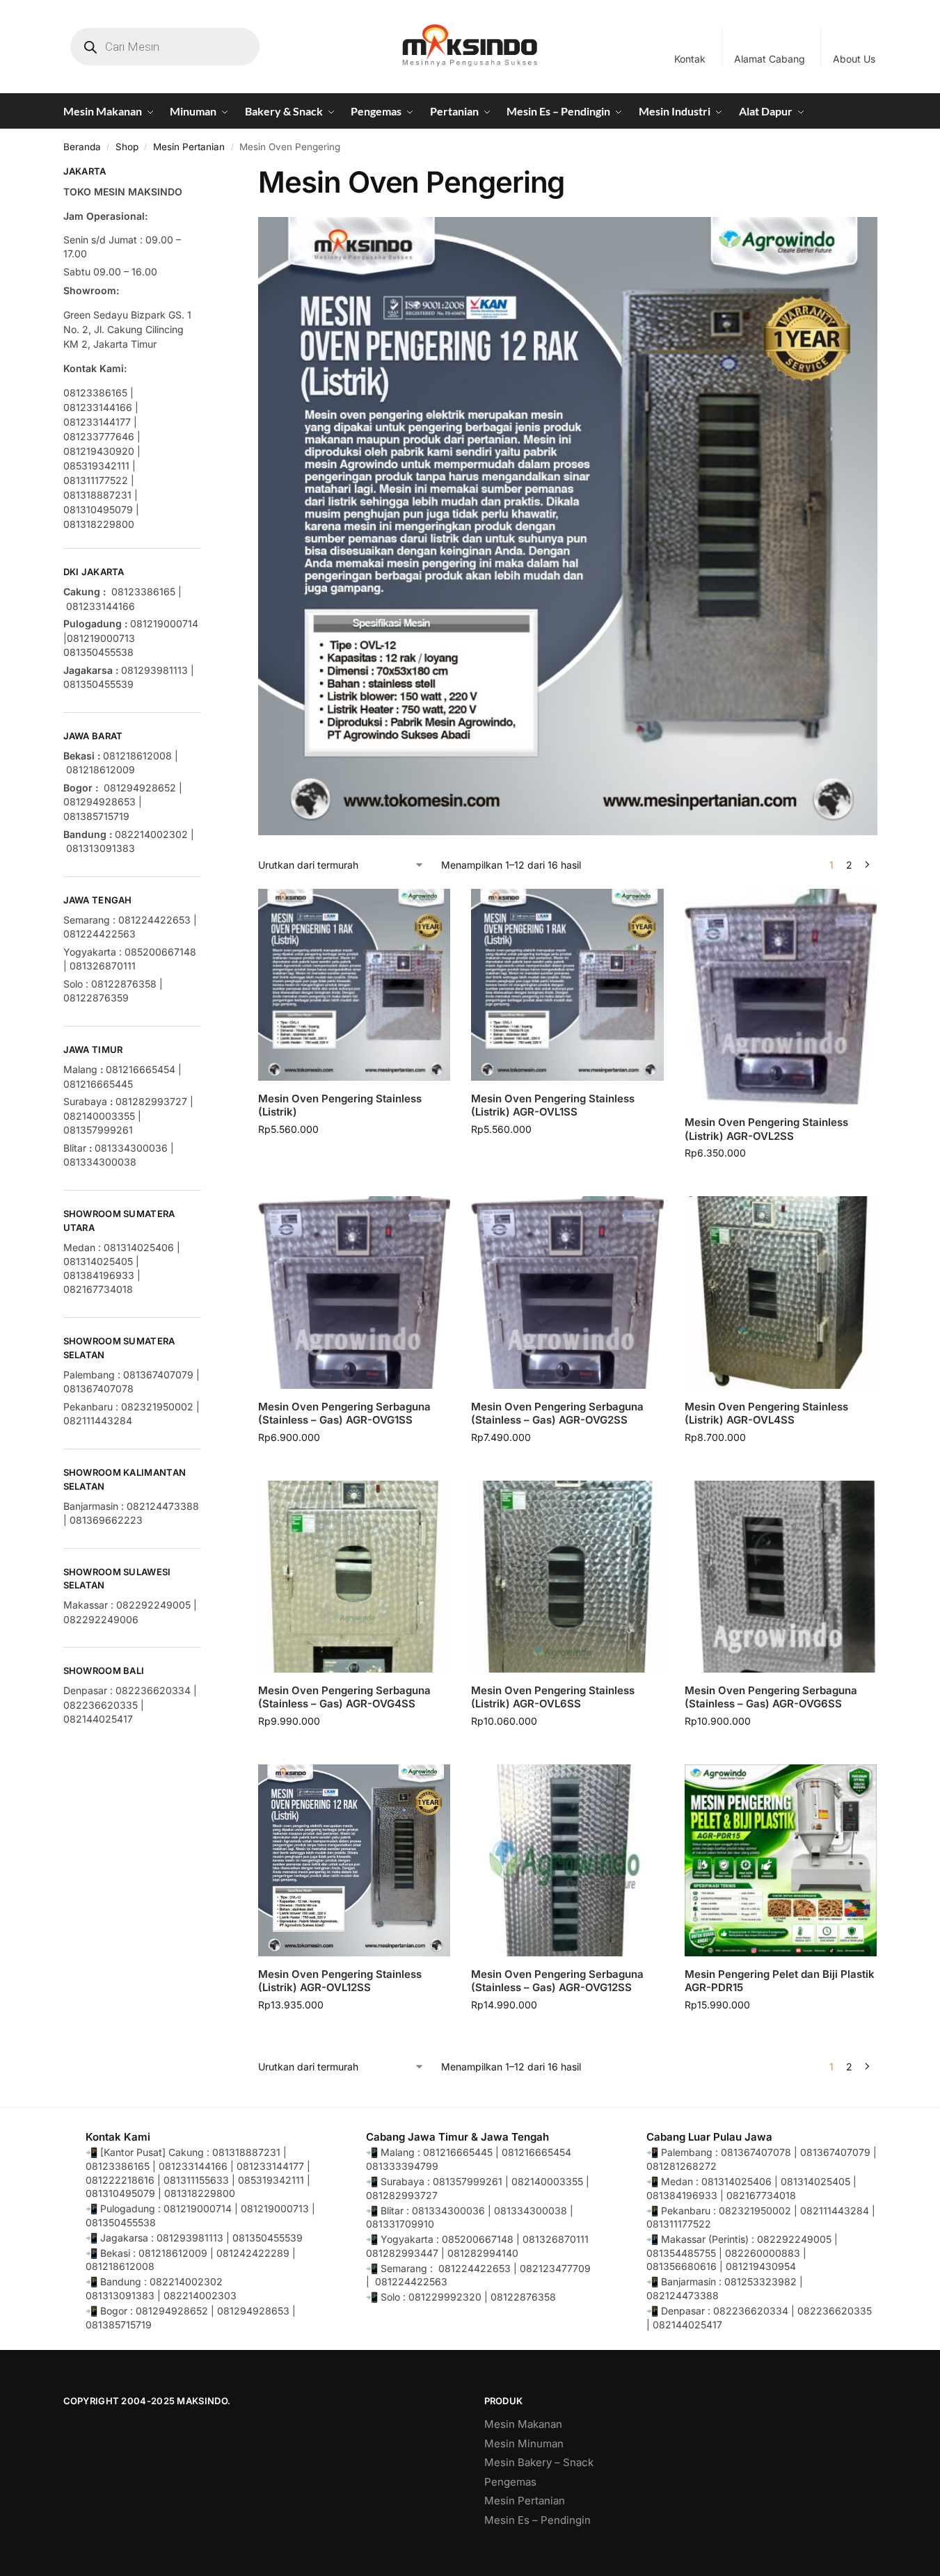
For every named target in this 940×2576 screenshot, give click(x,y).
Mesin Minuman (524, 2444)
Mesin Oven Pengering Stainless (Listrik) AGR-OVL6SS (553, 1697)
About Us (854, 59)
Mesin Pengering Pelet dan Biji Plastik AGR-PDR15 (780, 1981)
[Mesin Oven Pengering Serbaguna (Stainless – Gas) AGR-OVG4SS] (354, 1577)
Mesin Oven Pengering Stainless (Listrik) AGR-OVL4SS (766, 1414)
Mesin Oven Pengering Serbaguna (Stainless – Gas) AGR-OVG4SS (344, 1697)
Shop (127, 147)
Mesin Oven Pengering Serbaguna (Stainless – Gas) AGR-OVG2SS (557, 1414)
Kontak (690, 59)
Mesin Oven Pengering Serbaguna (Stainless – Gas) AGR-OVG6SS (771, 1697)
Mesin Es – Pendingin (537, 2520)
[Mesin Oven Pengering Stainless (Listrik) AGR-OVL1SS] (567, 985)
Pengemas (510, 2482)
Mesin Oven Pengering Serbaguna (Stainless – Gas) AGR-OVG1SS (344, 1414)
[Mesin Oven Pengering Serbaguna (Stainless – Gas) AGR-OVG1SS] (354, 1292)
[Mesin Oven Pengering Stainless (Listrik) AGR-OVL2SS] (781, 997)
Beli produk (567, 1158)
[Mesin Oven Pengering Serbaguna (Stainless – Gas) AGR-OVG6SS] (781, 1577)
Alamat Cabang (770, 59)
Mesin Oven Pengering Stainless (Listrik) (340, 1105)
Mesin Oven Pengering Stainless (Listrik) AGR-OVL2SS (766, 1129)
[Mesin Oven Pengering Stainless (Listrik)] (354, 985)
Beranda (82, 147)
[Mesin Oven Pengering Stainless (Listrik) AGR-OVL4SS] (781, 1292)
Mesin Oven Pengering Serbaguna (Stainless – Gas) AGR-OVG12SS (557, 1981)
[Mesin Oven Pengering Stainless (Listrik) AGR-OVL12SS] (354, 1860)
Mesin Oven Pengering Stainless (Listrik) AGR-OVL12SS (340, 1981)
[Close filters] (205, 173)
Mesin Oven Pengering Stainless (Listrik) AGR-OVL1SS (553, 1105)
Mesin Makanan (523, 2424)
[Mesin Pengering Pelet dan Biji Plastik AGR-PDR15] (781, 1860)
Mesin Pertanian (189, 147)
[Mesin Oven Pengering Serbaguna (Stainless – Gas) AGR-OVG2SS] (567, 1292)
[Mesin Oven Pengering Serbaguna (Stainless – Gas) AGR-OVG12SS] (567, 1860)
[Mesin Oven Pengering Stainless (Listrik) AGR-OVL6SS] (567, 1577)
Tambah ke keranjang (354, 1158)
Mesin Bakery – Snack (539, 2462)
